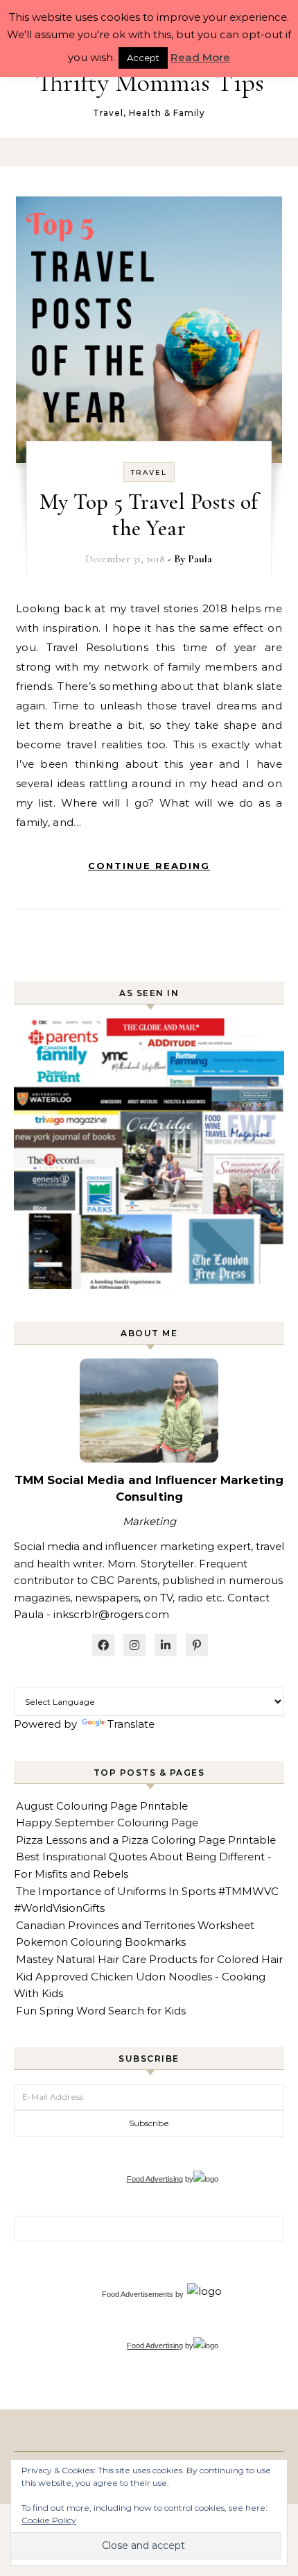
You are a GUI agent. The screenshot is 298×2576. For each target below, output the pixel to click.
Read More (200, 57)
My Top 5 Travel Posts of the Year (149, 515)
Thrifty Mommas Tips (150, 83)
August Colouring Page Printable (102, 1806)
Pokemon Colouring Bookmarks (101, 1942)
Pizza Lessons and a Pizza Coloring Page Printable (146, 1840)
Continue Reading (149, 866)
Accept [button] (143, 58)
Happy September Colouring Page (107, 1822)
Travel (149, 472)
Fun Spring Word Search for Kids (101, 2011)
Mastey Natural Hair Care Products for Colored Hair (149, 1959)
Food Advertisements (138, 2294)
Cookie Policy (49, 2520)
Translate (131, 1724)
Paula (200, 559)
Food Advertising (155, 2179)
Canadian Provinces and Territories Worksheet (135, 1925)
